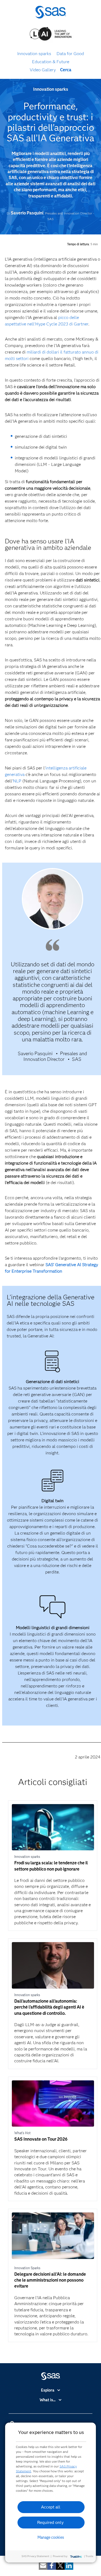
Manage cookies (51, 2537)
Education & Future (51, 62)
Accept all (51, 2507)
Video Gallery (43, 70)
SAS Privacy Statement (35, 2556)
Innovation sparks (34, 54)
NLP (17, 781)
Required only (50, 2522)
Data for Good (70, 54)
